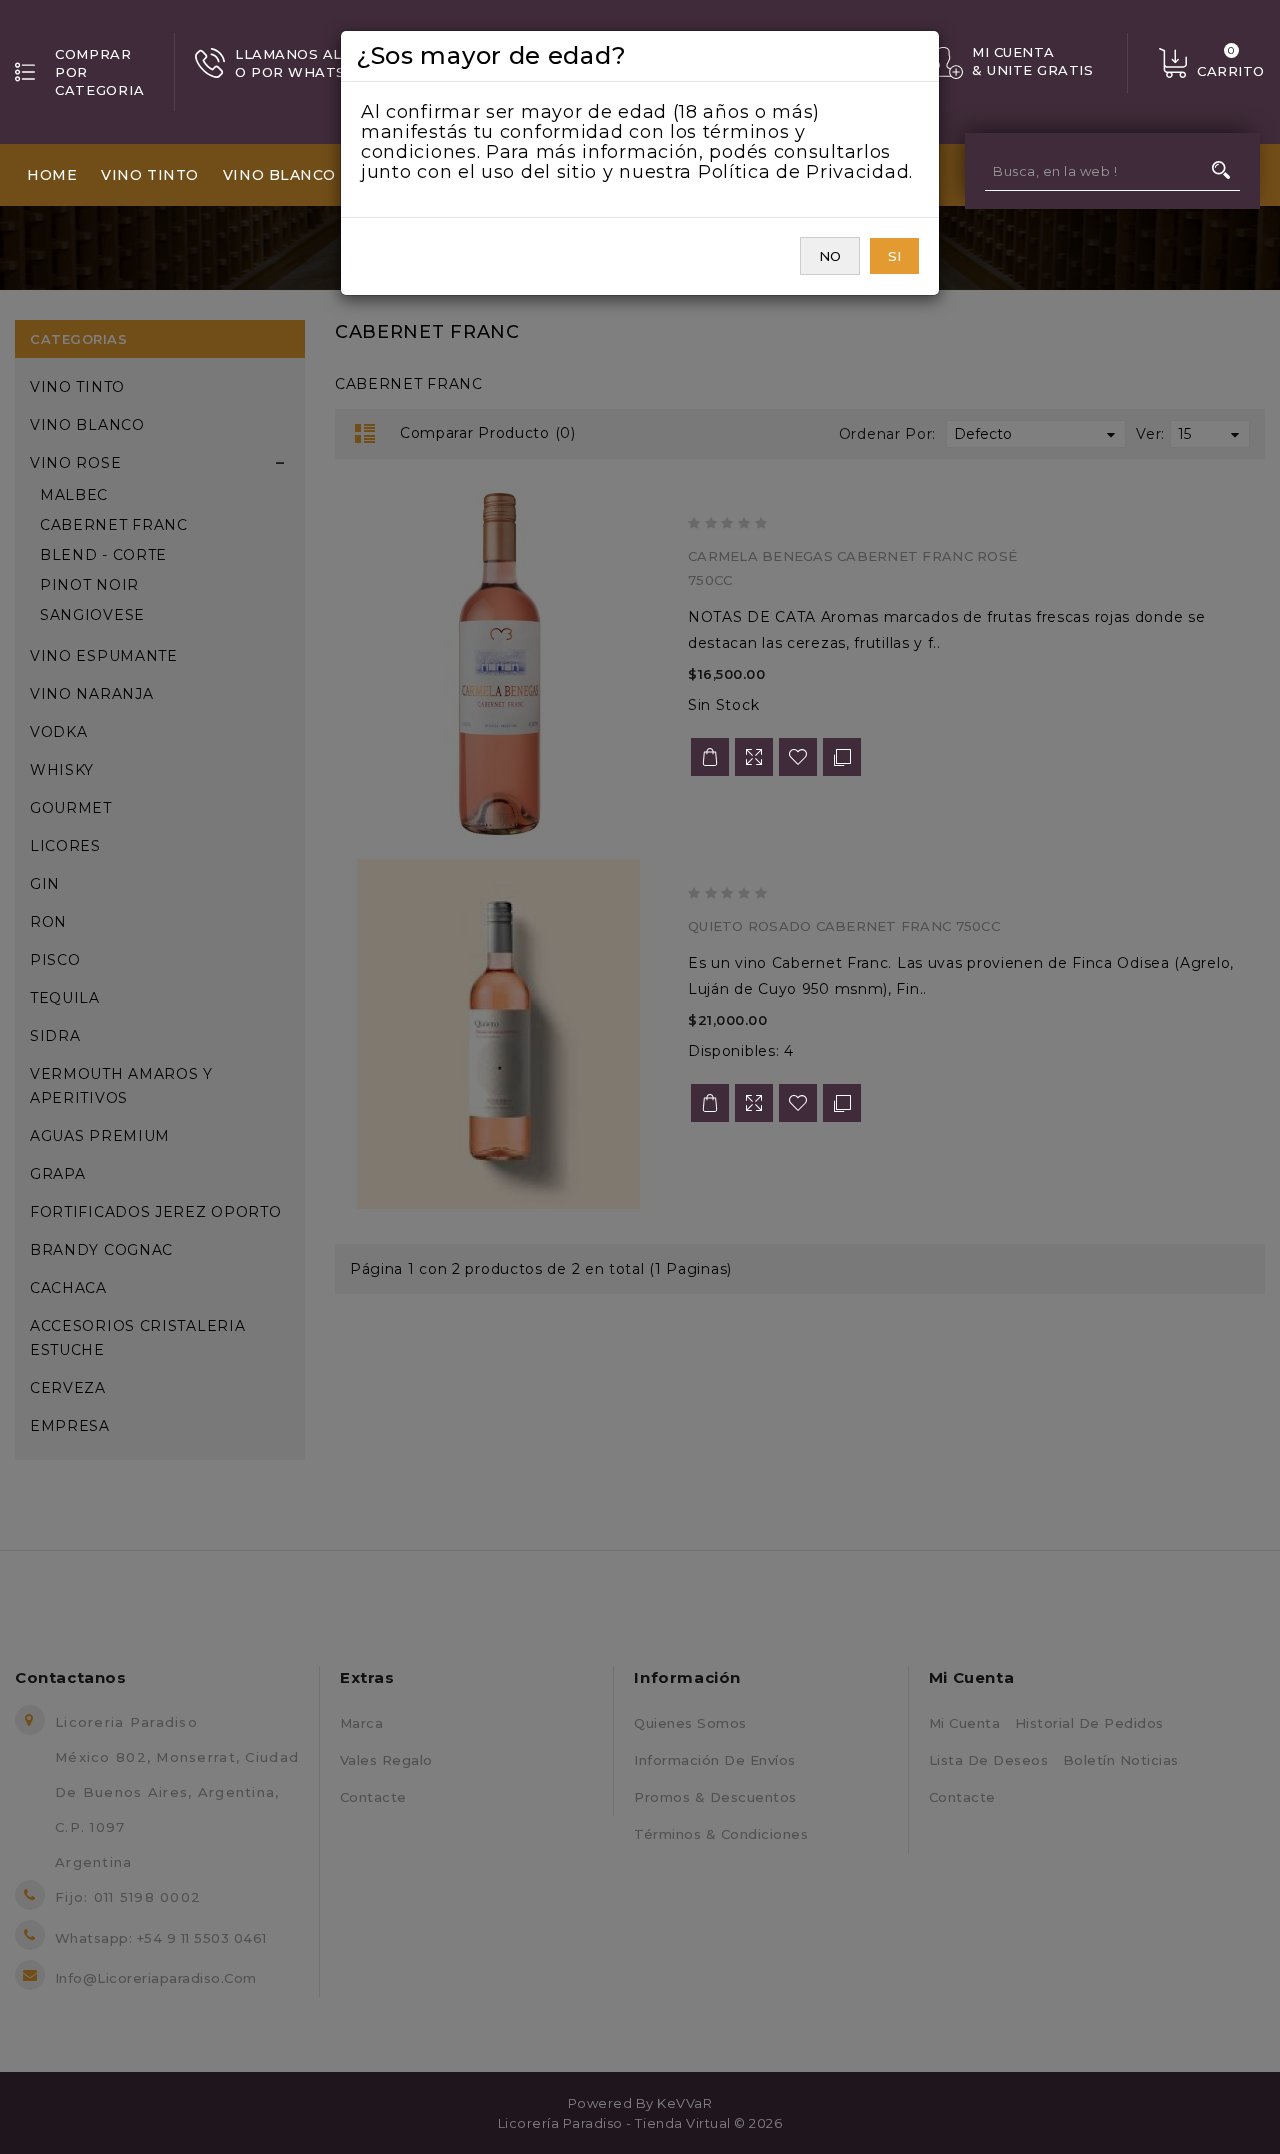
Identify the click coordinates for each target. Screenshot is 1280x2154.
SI (894, 256)
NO (830, 256)
